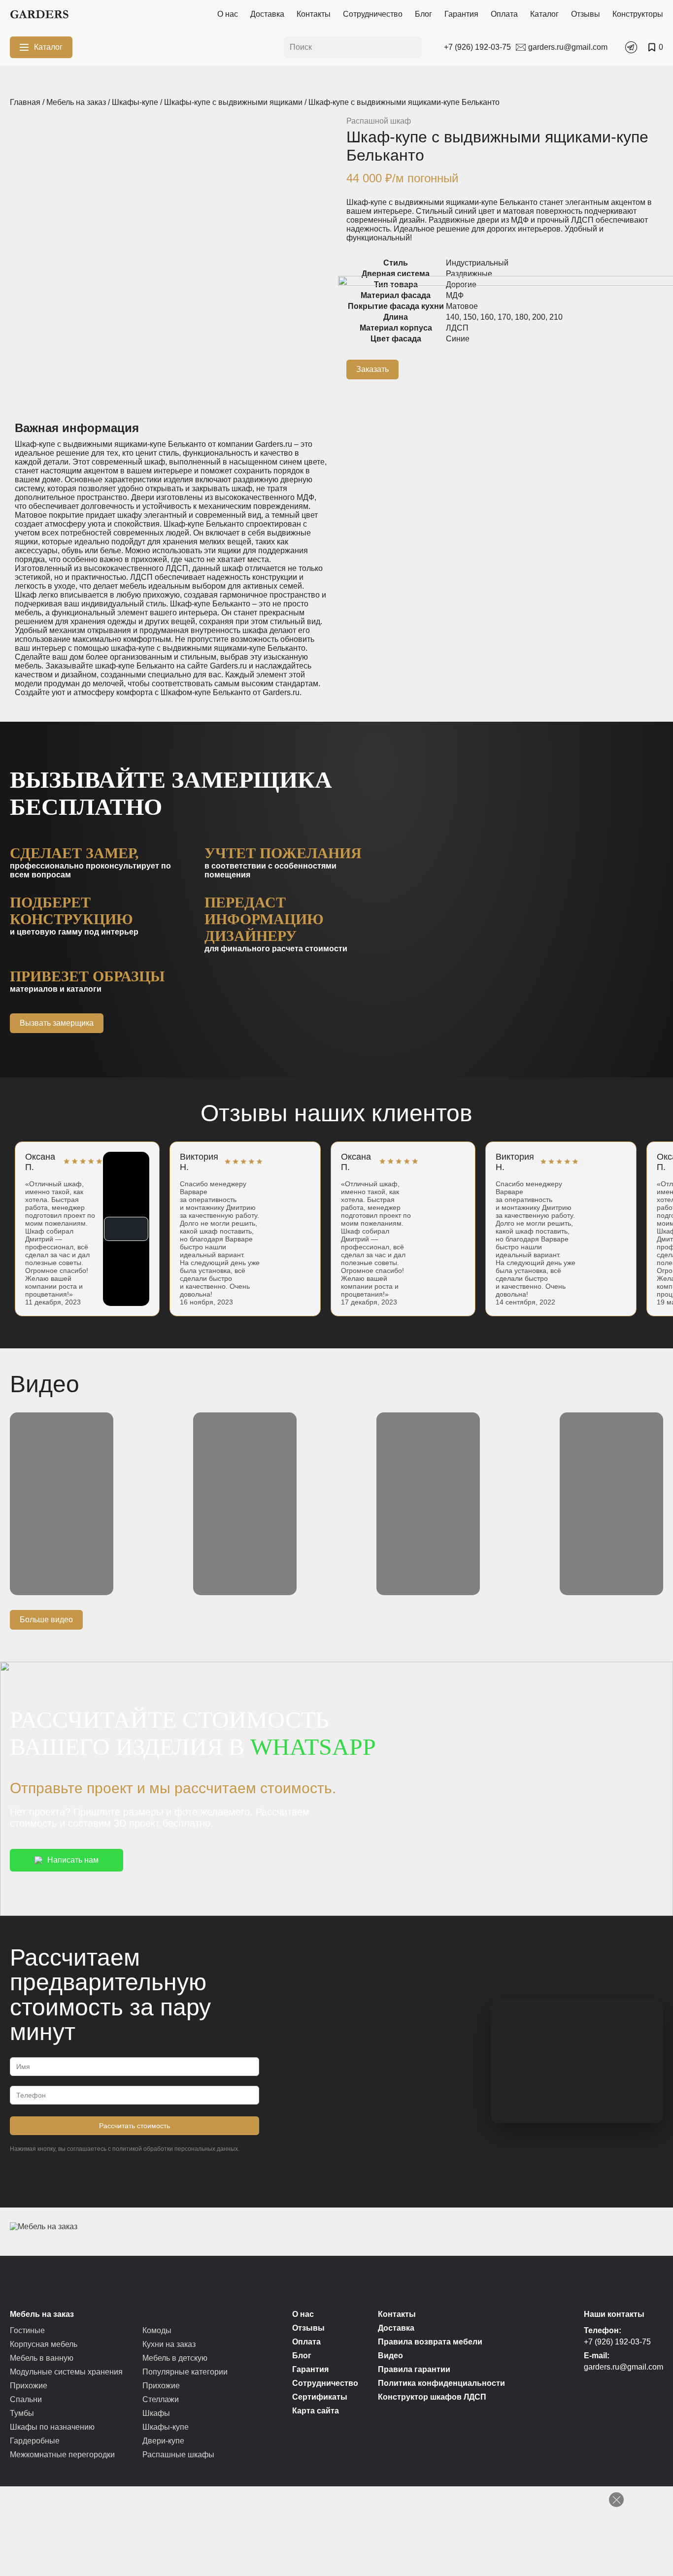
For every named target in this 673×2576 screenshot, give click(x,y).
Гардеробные (35, 2441)
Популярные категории (185, 2372)
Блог (423, 14)
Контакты (314, 14)
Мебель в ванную (42, 2358)
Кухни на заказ (169, 2344)
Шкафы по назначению (52, 2427)
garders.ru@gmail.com (623, 2367)
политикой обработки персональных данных (175, 2149)
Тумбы (22, 2413)
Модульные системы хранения (66, 2372)
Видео (390, 2356)
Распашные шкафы (178, 2455)
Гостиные (27, 2330)
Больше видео (46, 1620)
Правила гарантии (414, 2369)
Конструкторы (638, 14)
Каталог (544, 14)
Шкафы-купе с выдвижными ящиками (233, 102)
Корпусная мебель (44, 2344)
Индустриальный (477, 263)
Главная (25, 102)
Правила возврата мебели (430, 2342)
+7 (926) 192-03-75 (617, 2342)
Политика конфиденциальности (441, 2383)
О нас (228, 14)
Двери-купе (163, 2441)
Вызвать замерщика (57, 1023)
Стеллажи (161, 2399)
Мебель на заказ (76, 102)
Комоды (157, 2330)
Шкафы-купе (135, 102)
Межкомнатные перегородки (62, 2455)
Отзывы (586, 14)
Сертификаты (320, 2397)
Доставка (267, 14)
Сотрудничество (373, 14)
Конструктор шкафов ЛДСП (432, 2397)
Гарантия (461, 14)
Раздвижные (469, 274)
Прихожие (29, 2386)
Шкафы (156, 2413)
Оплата (504, 14)
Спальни (26, 2399)
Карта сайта (316, 2411)
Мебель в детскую (175, 2358)
